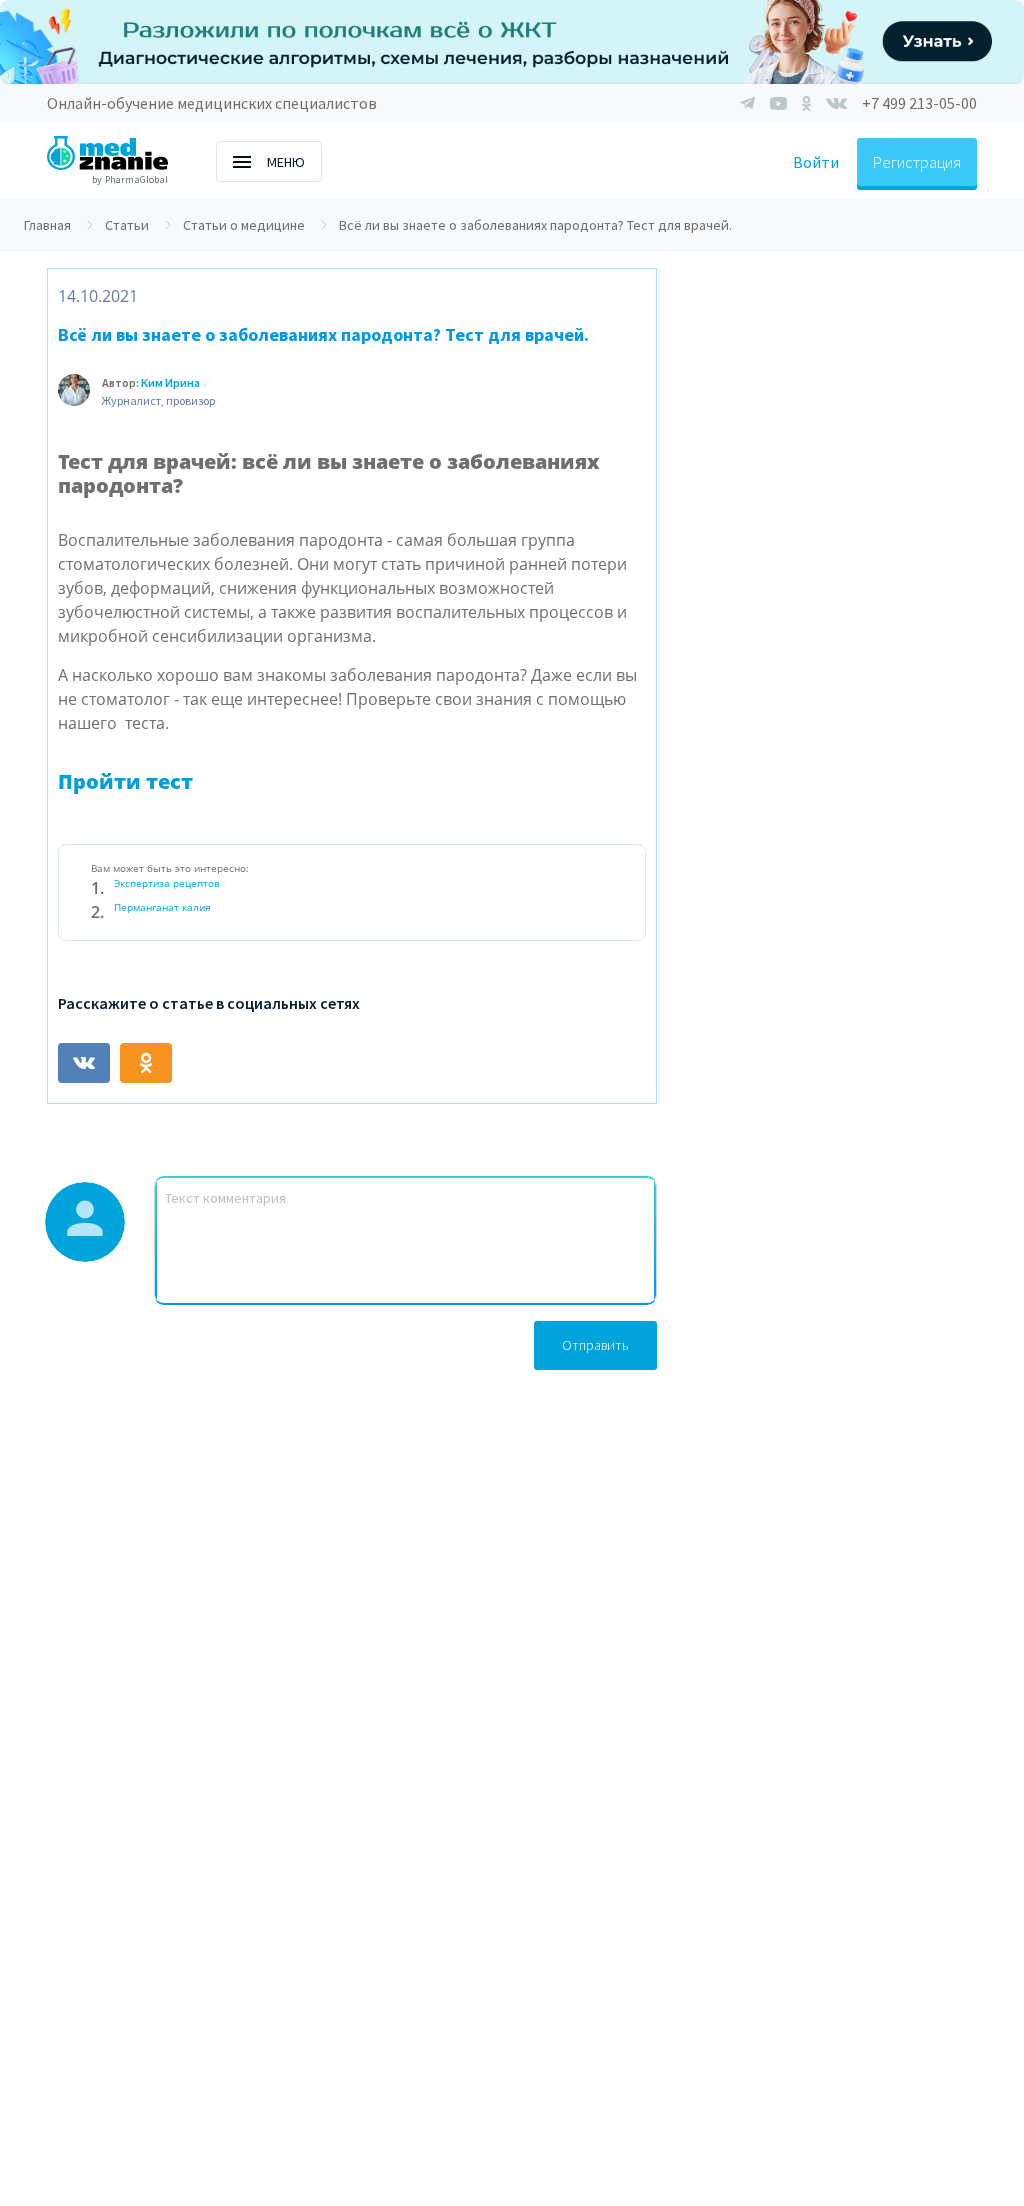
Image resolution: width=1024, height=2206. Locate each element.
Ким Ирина (170, 382)
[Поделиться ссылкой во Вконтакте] (84, 1063)
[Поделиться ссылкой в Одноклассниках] (146, 1063)
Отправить (595, 1345)
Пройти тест (125, 781)
